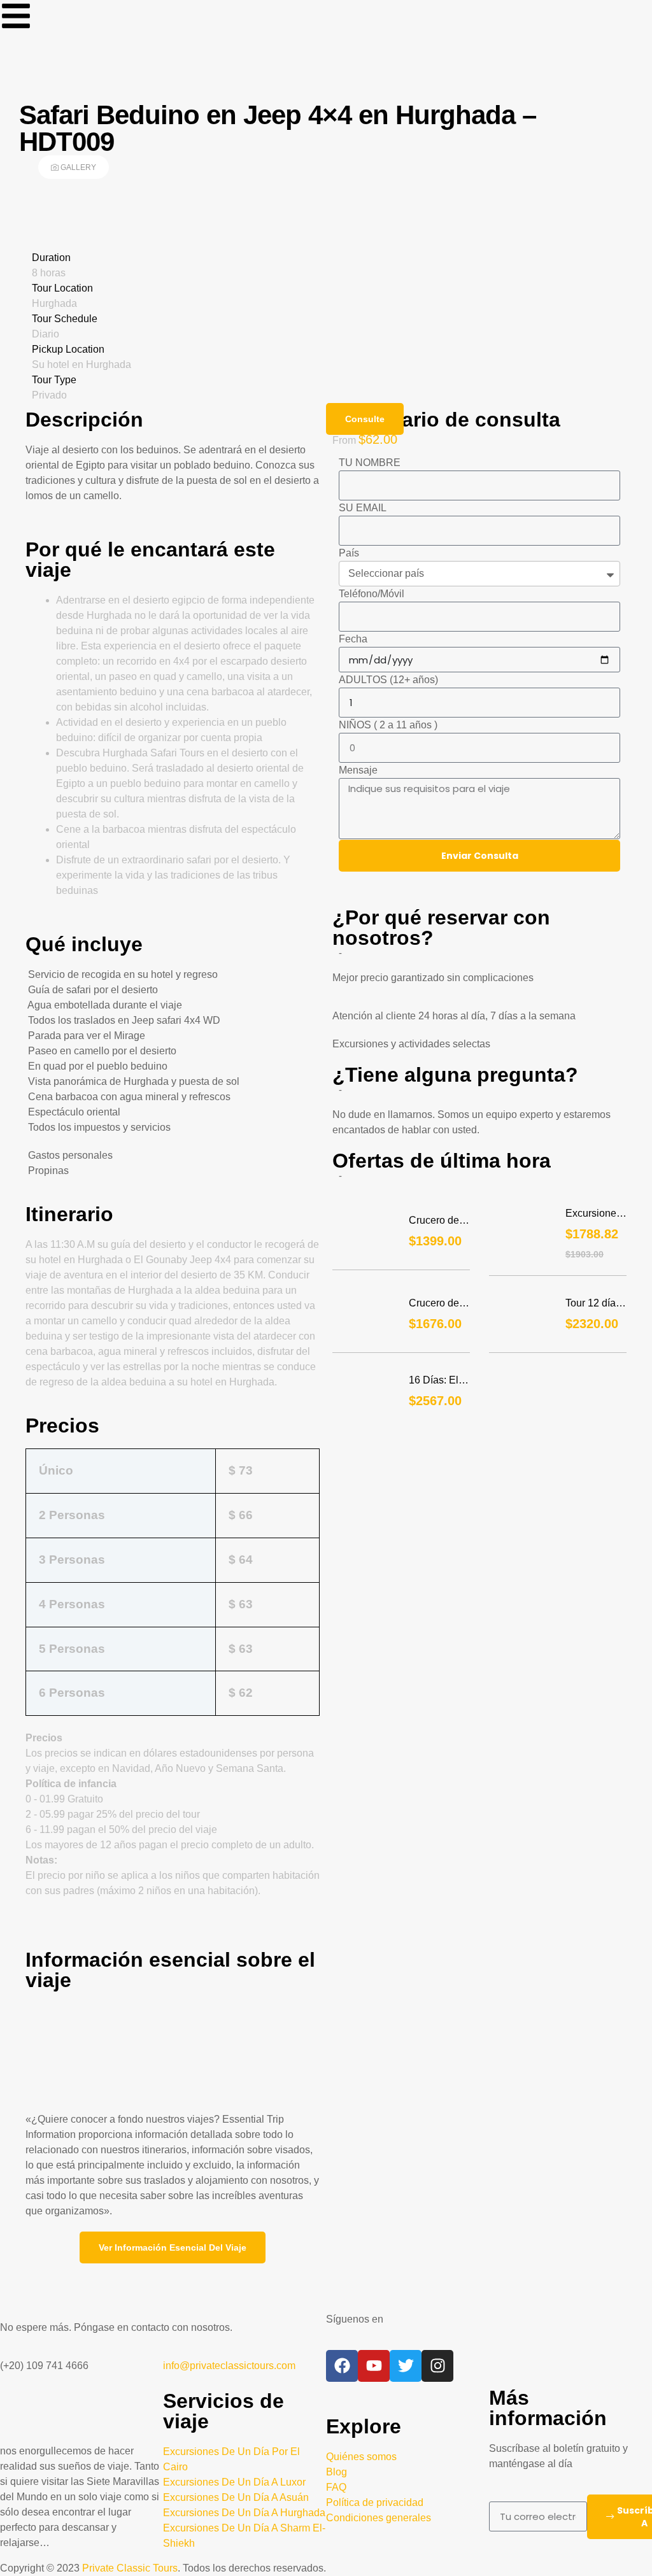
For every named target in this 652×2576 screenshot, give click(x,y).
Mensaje (358, 770)
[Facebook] (342, 2366)
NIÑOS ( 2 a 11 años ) (388, 725)
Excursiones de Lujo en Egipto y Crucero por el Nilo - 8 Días (593, 1214)
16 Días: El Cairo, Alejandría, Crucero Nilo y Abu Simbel (439, 1381)
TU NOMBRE (370, 463)
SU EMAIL (363, 508)
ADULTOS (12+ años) (388, 680)
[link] (16, 16)
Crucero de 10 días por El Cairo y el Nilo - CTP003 (436, 1304)
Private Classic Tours (130, 2568)
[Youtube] (374, 2366)
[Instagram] (437, 2366)
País (349, 553)
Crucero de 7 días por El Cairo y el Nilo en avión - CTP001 (439, 1221)
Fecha (353, 639)
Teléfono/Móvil (372, 594)
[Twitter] (406, 2366)
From (345, 440)
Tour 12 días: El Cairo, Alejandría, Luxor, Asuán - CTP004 (595, 1304)
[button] (173, 2247)
